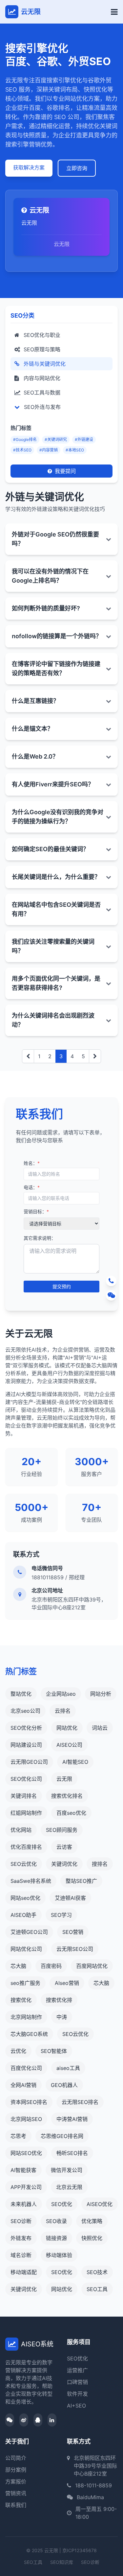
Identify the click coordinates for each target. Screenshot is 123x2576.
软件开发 (77, 2394)
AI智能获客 (23, 2170)
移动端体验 (59, 2255)
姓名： (32, 1163)
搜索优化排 (59, 2000)
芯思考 (18, 2136)
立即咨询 (77, 168)
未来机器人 (24, 2204)
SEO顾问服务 (62, 1830)
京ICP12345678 (80, 2550)
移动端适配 (24, 2272)
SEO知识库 (62, 2562)
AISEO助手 (23, 1915)
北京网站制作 (26, 2017)
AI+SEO (76, 2406)
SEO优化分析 (26, 1728)
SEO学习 (61, 1915)
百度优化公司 (26, 2068)
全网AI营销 (23, 2085)
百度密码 (51, 1966)
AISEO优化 (100, 2204)
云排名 (63, 1711)
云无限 (64, 1779)
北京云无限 (69, 2187)
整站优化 (21, 1694)
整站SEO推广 (81, 1881)
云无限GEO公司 (29, 1762)
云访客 (64, 1847)
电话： (32, 1187)
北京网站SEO (26, 2119)
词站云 (100, 1728)
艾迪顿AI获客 (70, 1898)
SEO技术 (97, 2272)
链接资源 (56, 2238)
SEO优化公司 (26, 1779)
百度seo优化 (71, 1813)
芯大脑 (18, 1966)
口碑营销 (77, 2382)
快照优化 (92, 2238)
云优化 (18, 2051)
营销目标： (36, 1211)
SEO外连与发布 (41, 407)
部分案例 (16, 2470)
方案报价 (16, 2481)
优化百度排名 (26, 1847)
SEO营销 (73, 1932)
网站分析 (101, 1694)
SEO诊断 (21, 2221)
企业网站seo (61, 1694)
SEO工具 (97, 2289)
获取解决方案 (29, 167)
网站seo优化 (25, 1898)
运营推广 (77, 2370)
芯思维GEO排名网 (62, 2136)
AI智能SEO (75, 1762)
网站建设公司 (26, 1745)
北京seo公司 (25, 1711)
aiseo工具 (68, 2068)
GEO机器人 (64, 2085)
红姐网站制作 (26, 1813)
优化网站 (21, 1830)
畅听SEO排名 (72, 2153)
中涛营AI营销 (72, 2119)
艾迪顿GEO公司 (29, 1932)
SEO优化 (62, 2204)
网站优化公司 (26, 1949)
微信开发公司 (67, 2170)
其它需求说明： (40, 1238)
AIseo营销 (67, 1983)
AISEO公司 (69, 1745)
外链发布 (21, 2238)
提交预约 (62, 1286)
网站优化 (67, 1728)
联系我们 (16, 2505)
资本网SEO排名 (29, 2102)
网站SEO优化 (26, 2153)
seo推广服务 (25, 1983)
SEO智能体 (54, 2051)
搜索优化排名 (67, 1796)
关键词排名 (24, 1796)
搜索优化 (21, 2000)
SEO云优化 (24, 1864)
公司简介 (16, 2458)
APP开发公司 (26, 2187)
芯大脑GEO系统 (29, 2034)
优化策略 (92, 2221)
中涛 (62, 2017)
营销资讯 (16, 2493)
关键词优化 (64, 1864)
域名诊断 (21, 2255)
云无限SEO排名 (80, 2102)
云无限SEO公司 (75, 1949)
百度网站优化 (92, 1966)
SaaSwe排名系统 (31, 1881)
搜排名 (100, 1864)
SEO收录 (56, 2221)
